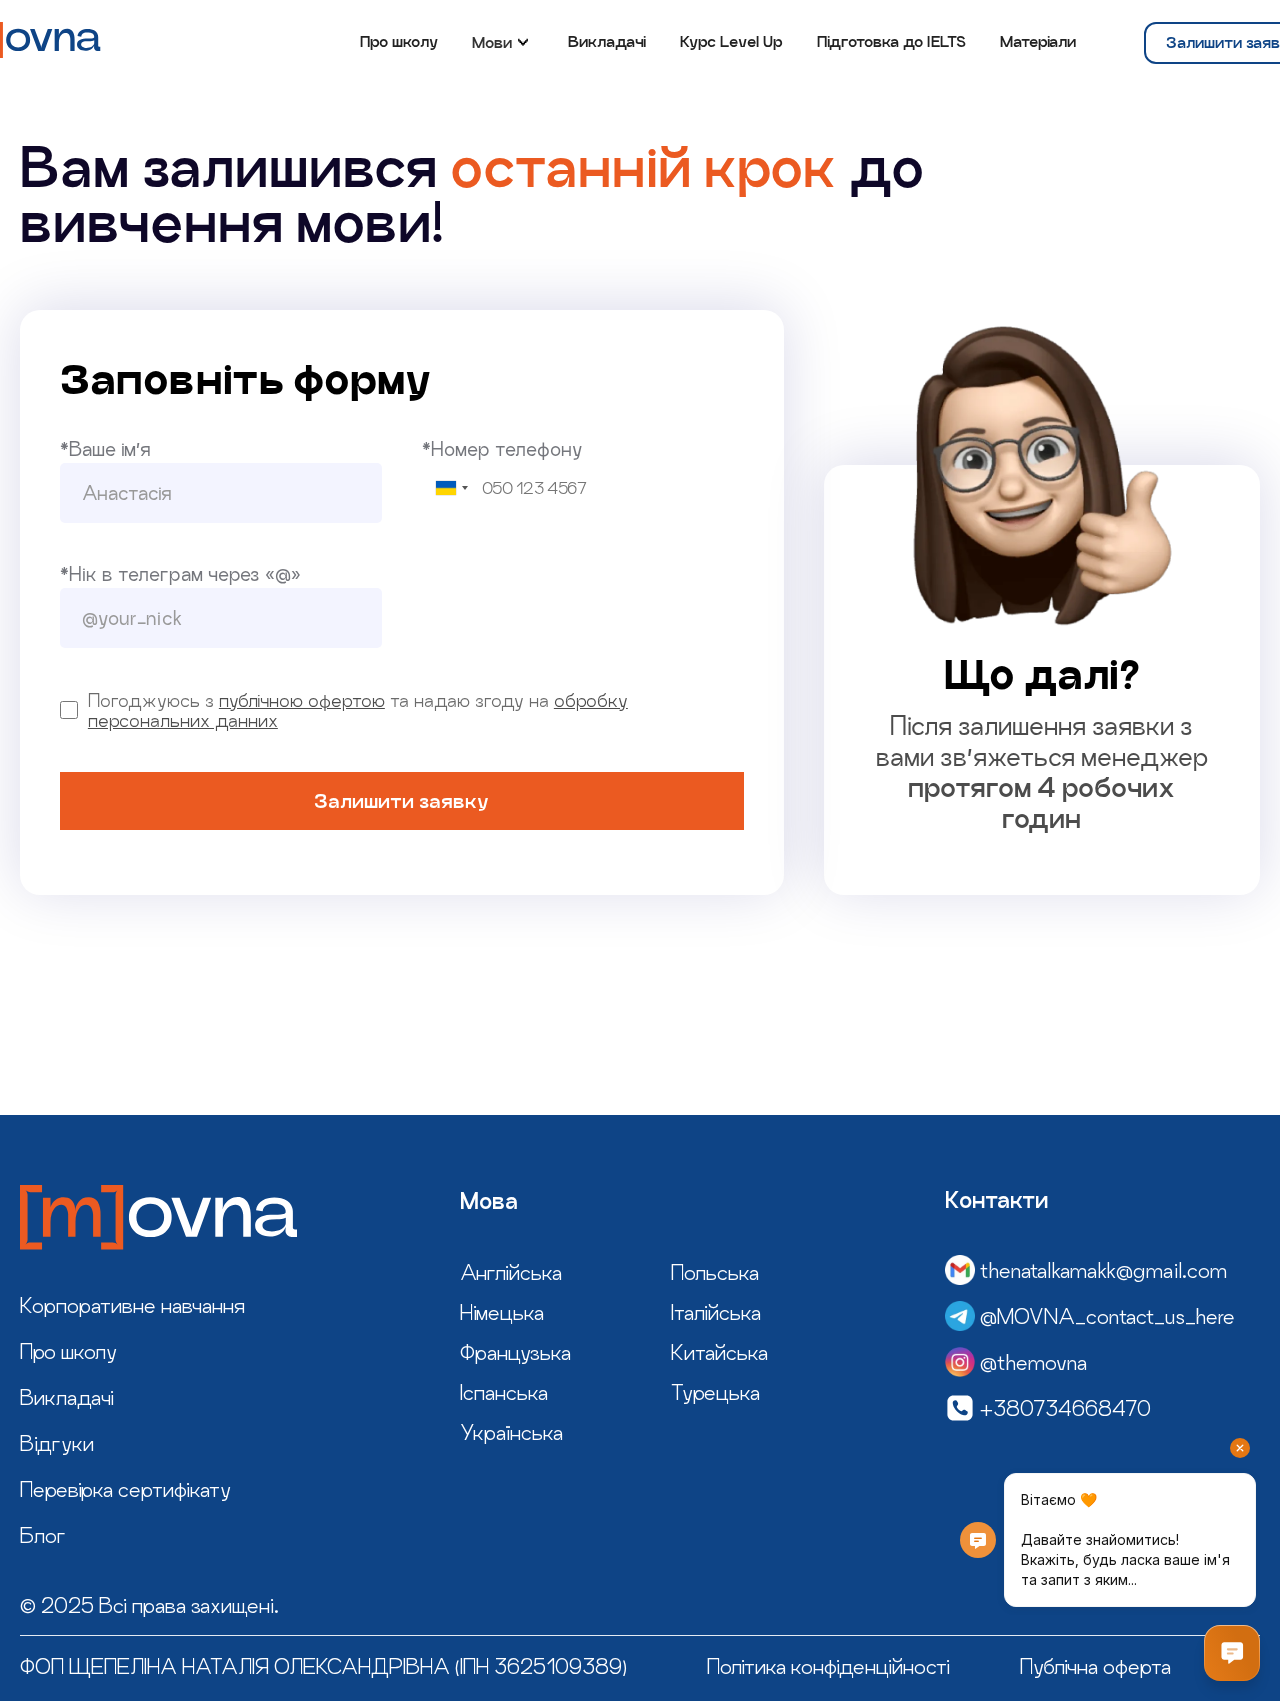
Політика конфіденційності (828, 1666)
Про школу (399, 41)
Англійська (511, 1272)
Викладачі (607, 41)
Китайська (719, 1352)
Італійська (716, 1312)
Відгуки (57, 1443)
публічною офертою (302, 700)
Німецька (502, 1312)
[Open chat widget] (1232, 1653)
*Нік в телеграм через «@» (180, 574)
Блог (43, 1535)
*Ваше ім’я (105, 449)
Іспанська (504, 1392)
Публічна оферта (1095, 1666)
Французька (515, 1352)
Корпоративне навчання (132, 1305)
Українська (511, 1432)
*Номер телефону (502, 449)
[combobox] (451, 488)
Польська (715, 1272)
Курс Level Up (731, 41)
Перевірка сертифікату (125, 1489)
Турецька (715, 1392)
